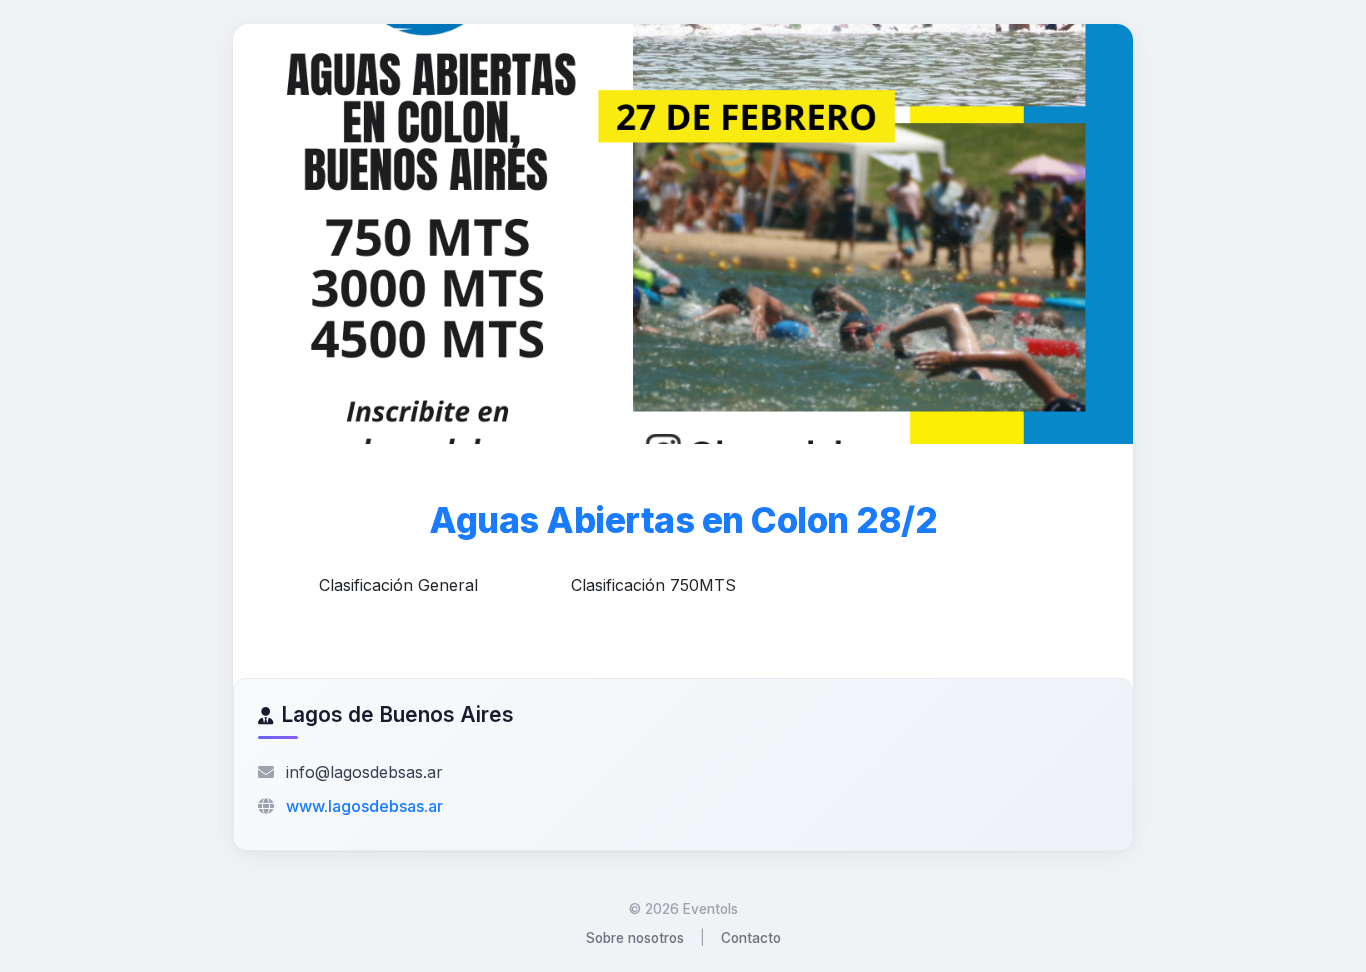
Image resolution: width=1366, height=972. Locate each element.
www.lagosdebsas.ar (364, 806)
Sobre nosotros (635, 938)
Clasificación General (398, 585)
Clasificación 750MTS (653, 585)
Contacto (751, 938)
